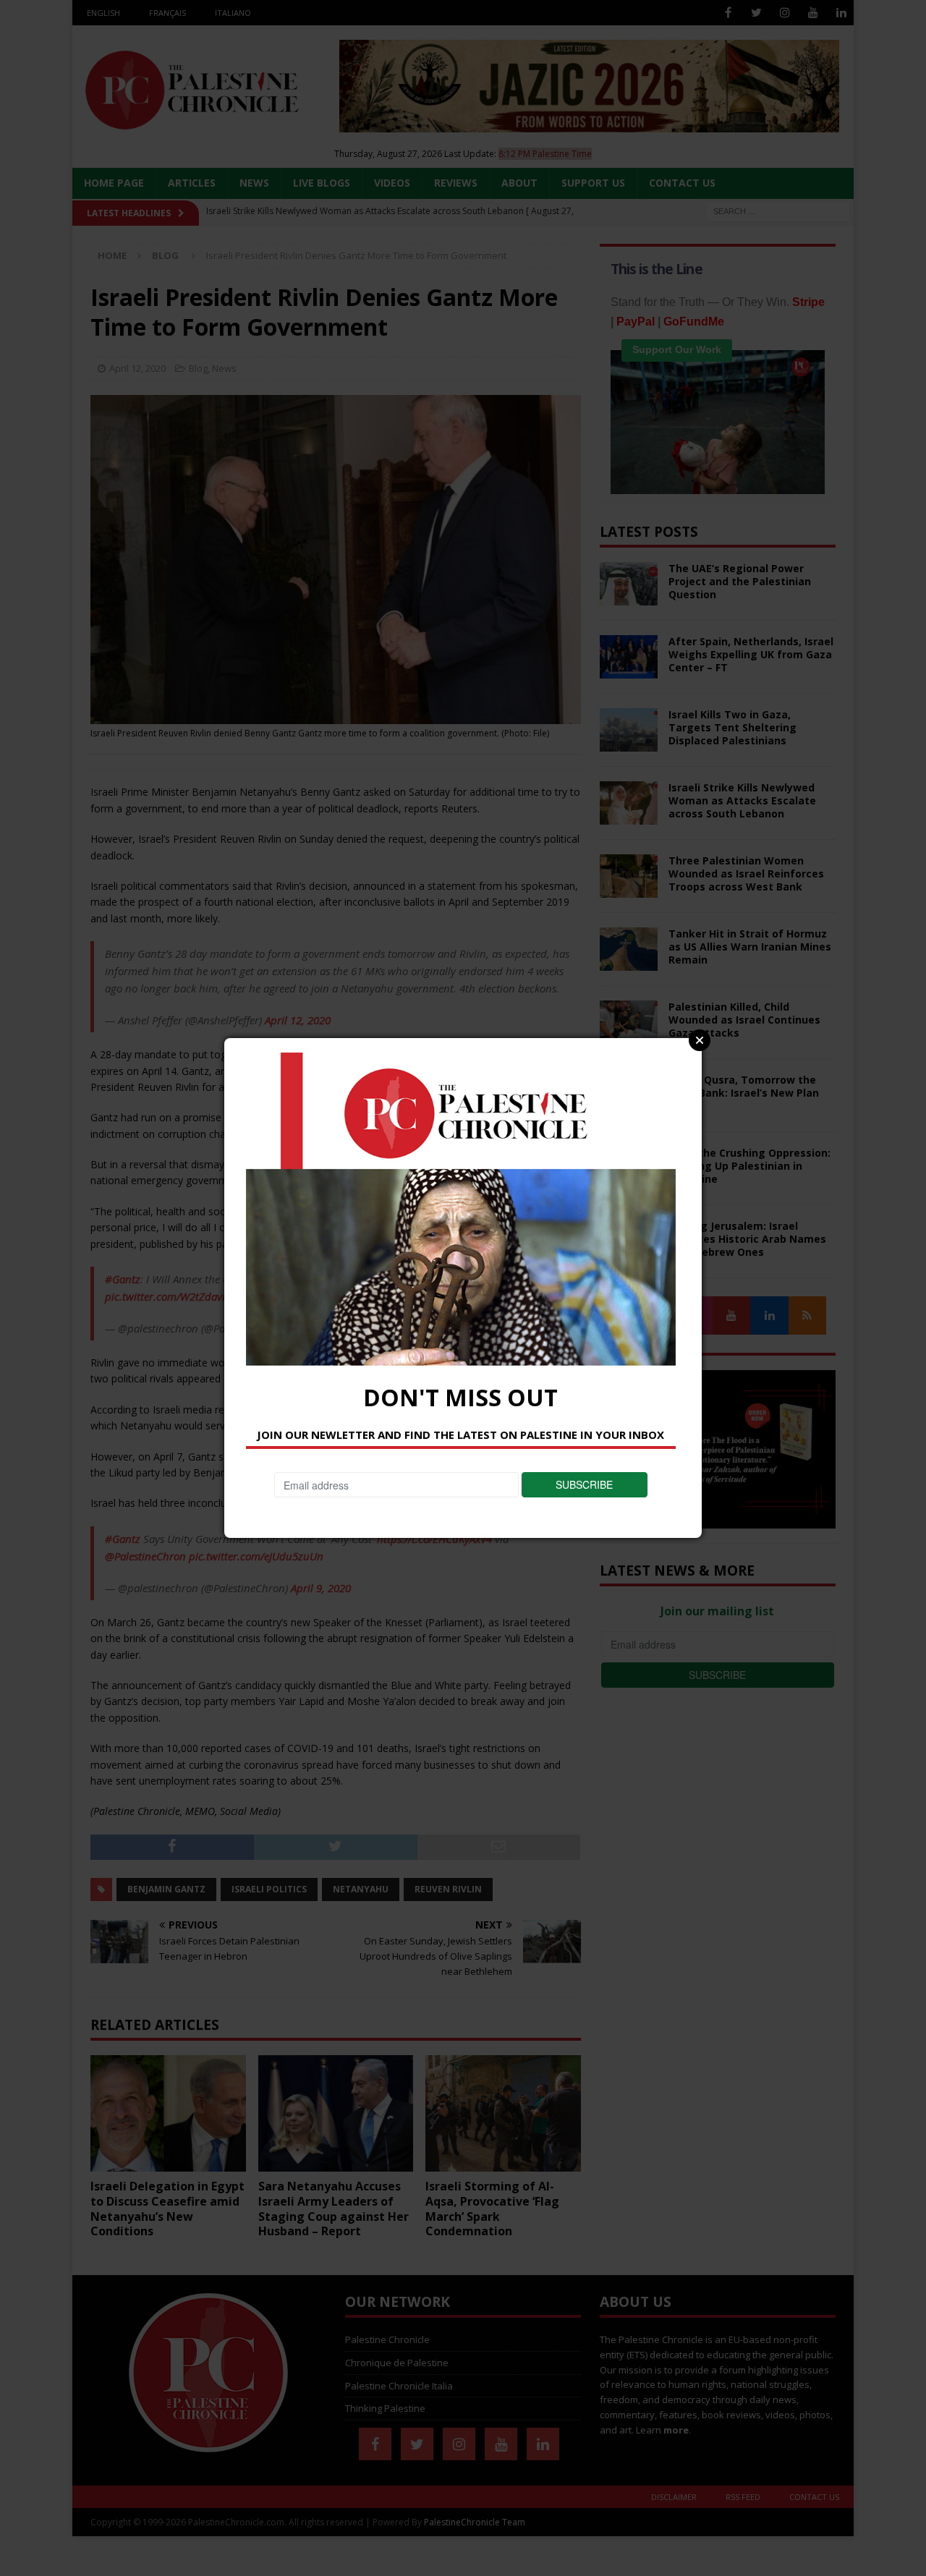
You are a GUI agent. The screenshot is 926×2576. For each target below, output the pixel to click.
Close (700, 1040)
